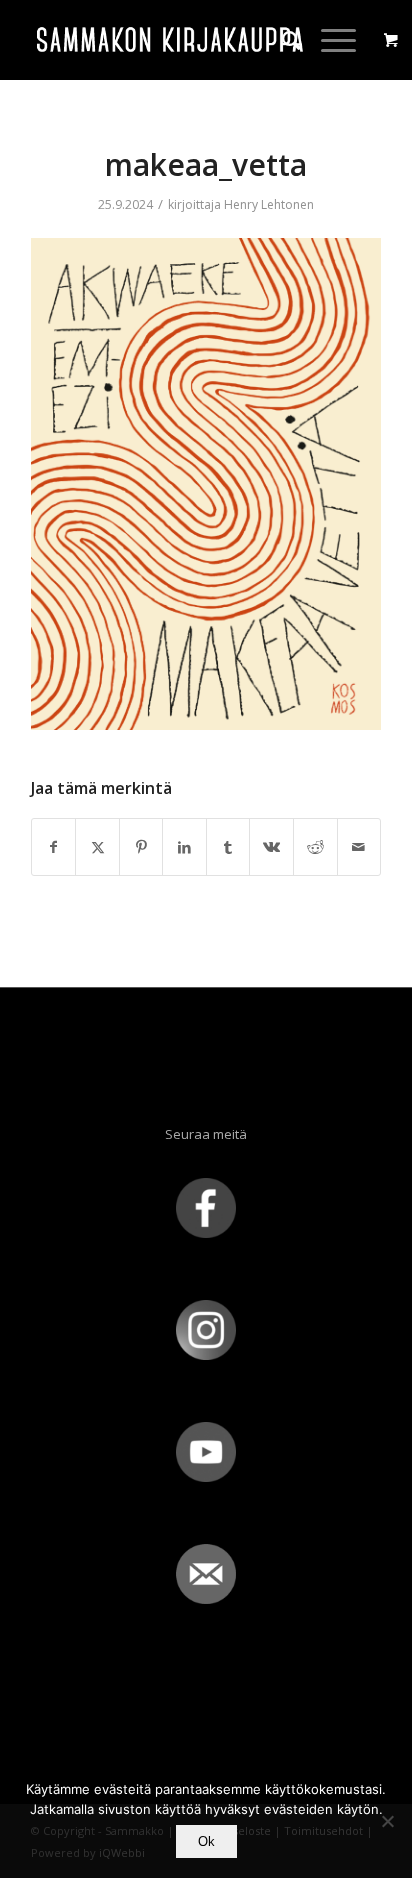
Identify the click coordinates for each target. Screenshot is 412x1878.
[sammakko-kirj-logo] (171, 40)
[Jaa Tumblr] (228, 847)
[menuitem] (281, 40)
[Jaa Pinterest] (141, 847)
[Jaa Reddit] (315, 847)
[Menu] (328, 40)
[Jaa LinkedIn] (184, 847)
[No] (387, 1821)
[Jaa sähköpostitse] (359, 847)
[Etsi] (281, 40)
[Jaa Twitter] (97, 847)
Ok (206, 1841)
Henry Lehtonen (269, 204)
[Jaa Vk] (271, 847)
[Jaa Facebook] (54, 847)
